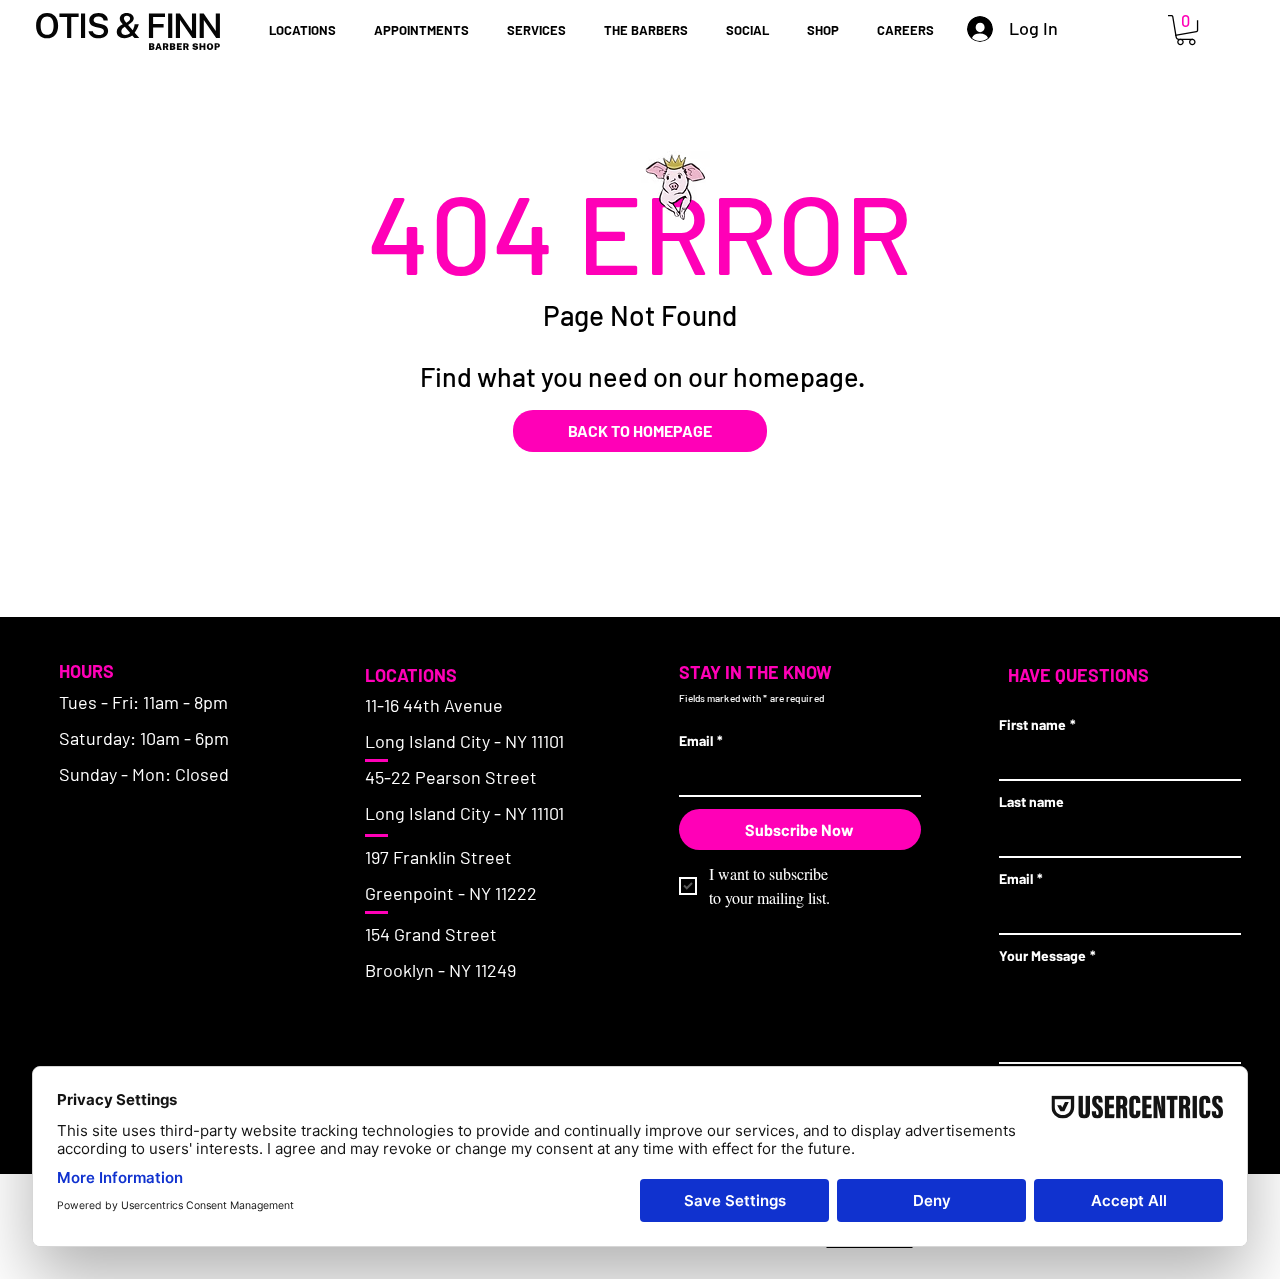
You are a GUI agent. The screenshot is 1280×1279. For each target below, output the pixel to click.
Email (701, 740)
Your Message (1047, 955)
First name (1037, 724)
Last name (1031, 801)
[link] (1186, 30)
